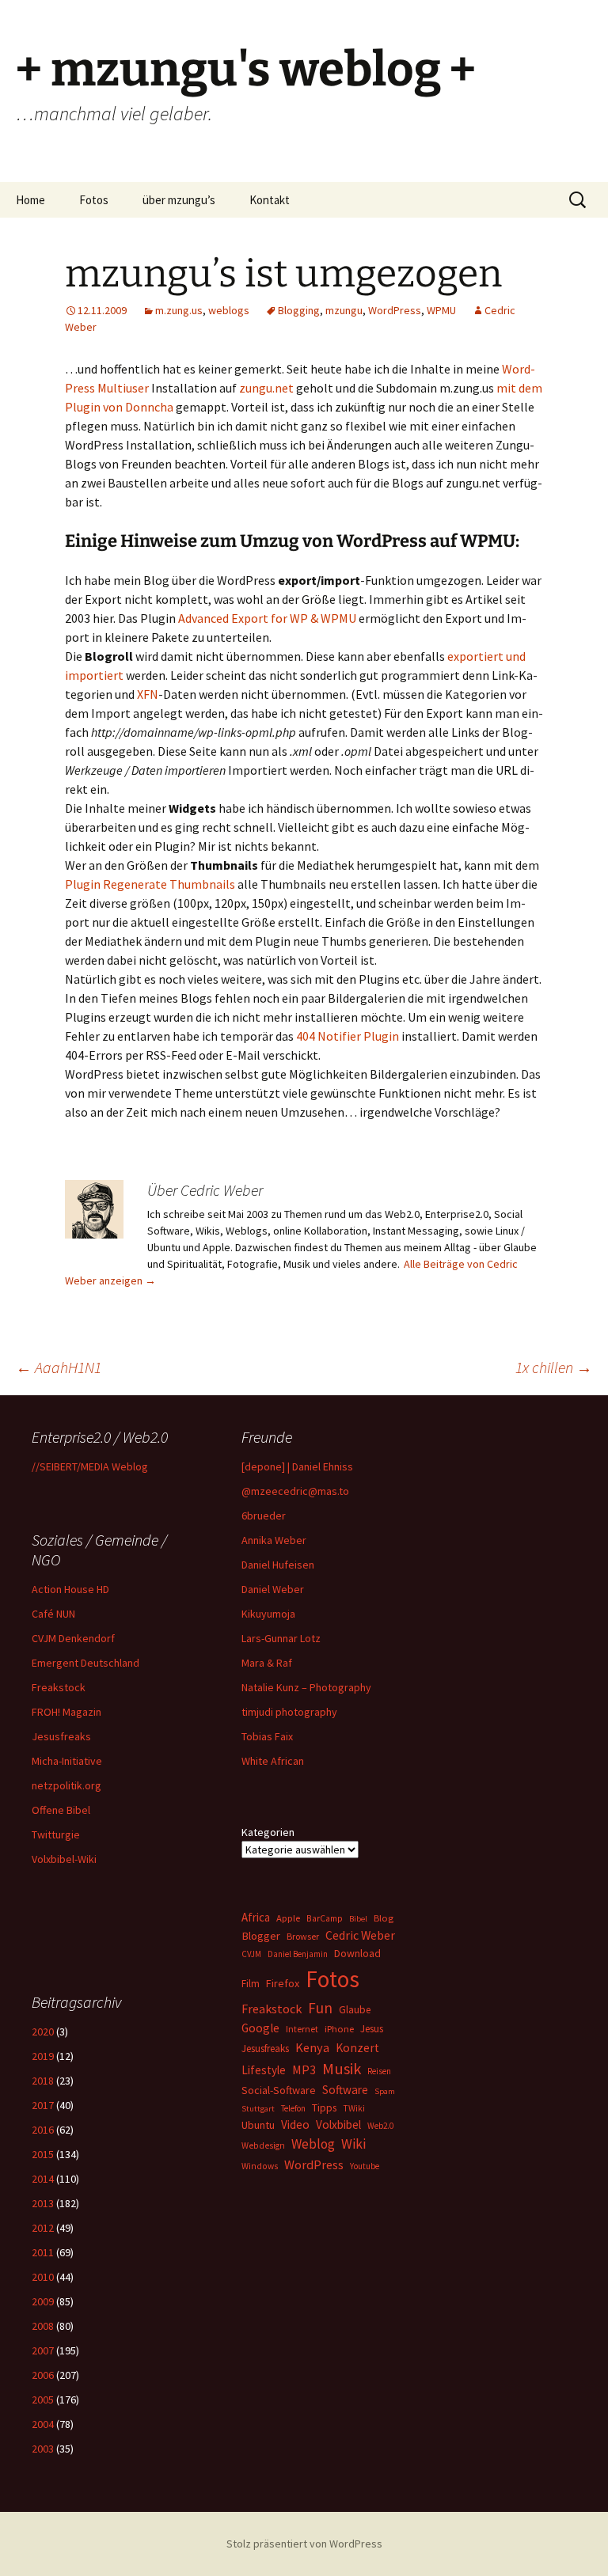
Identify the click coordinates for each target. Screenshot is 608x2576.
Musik (342, 2069)
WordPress (395, 310)
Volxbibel (338, 2125)
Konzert (357, 2048)
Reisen (379, 2071)
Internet (302, 2029)
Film (251, 1984)
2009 (43, 2301)
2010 (43, 2277)
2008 (43, 2326)
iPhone (339, 2029)
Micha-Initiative (67, 1761)
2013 (43, 2203)
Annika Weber (274, 1540)
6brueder (264, 1516)
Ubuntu (258, 2125)
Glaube (355, 2010)
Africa (256, 1917)
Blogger (261, 1936)
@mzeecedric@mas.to (295, 1491)
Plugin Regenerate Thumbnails (150, 884)
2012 (43, 2228)
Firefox (283, 1983)
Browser (303, 1936)
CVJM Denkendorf (73, 1638)
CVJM (251, 1954)
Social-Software (279, 2090)
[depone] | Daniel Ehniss (297, 1466)
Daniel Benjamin (298, 1954)
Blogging (299, 310)
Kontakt (270, 200)
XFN (148, 694)
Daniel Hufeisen (278, 1565)
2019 (43, 2056)
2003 (43, 2449)
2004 (43, 2424)
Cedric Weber (360, 1935)
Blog (384, 1918)
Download (357, 1953)
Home (30, 200)
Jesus (372, 2029)
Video (295, 2125)
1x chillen (554, 1367)
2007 (43, 2350)
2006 (43, 2375)
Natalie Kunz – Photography (306, 1687)
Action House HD (70, 1589)
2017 (43, 2105)
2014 (43, 2179)
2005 (43, 2400)
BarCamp (325, 1918)
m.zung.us (179, 310)
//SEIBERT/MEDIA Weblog (90, 1466)
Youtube (365, 2166)
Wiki (353, 2144)
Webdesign (263, 2145)
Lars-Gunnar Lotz (281, 1638)
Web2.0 (380, 2126)
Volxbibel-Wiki (64, 1859)
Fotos (94, 200)
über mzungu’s (179, 200)
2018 (43, 2081)
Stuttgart (258, 2109)
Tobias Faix (267, 1736)
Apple (288, 1918)
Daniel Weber (273, 1589)
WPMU (441, 310)
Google (260, 2028)
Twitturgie (56, 1834)
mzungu (344, 310)
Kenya (312, 2047)
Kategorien (268, 1832)
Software (345, 2090)
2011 (43, 2252)
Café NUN (53, 1614)
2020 (43, 2032)
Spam (385, 2091)
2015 (43, 2154)
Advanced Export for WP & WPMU (267, 618)
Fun (320, 2008)
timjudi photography (289, 1712)
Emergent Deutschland (85, 1663)
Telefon (293, 2108)
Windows (260, 2166)
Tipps (324, 2107)
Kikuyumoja (268, 1614)
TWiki (354, 2108)
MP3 (304, 2070)
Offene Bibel (61, 1810)
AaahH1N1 (59, 1367)
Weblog (313, 2144)
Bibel (358, 1919)
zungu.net (266, 388)
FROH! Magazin (66, 1712)
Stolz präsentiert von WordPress (304, 2544)
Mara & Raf (267, 1663)
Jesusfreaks (61, 1736)
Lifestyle (264, 2070)
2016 (43, 2130)
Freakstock (59, 1687)
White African (273, 1761)
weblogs (229, 310)
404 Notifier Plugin (348, 1036)
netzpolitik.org (66, 1785)
